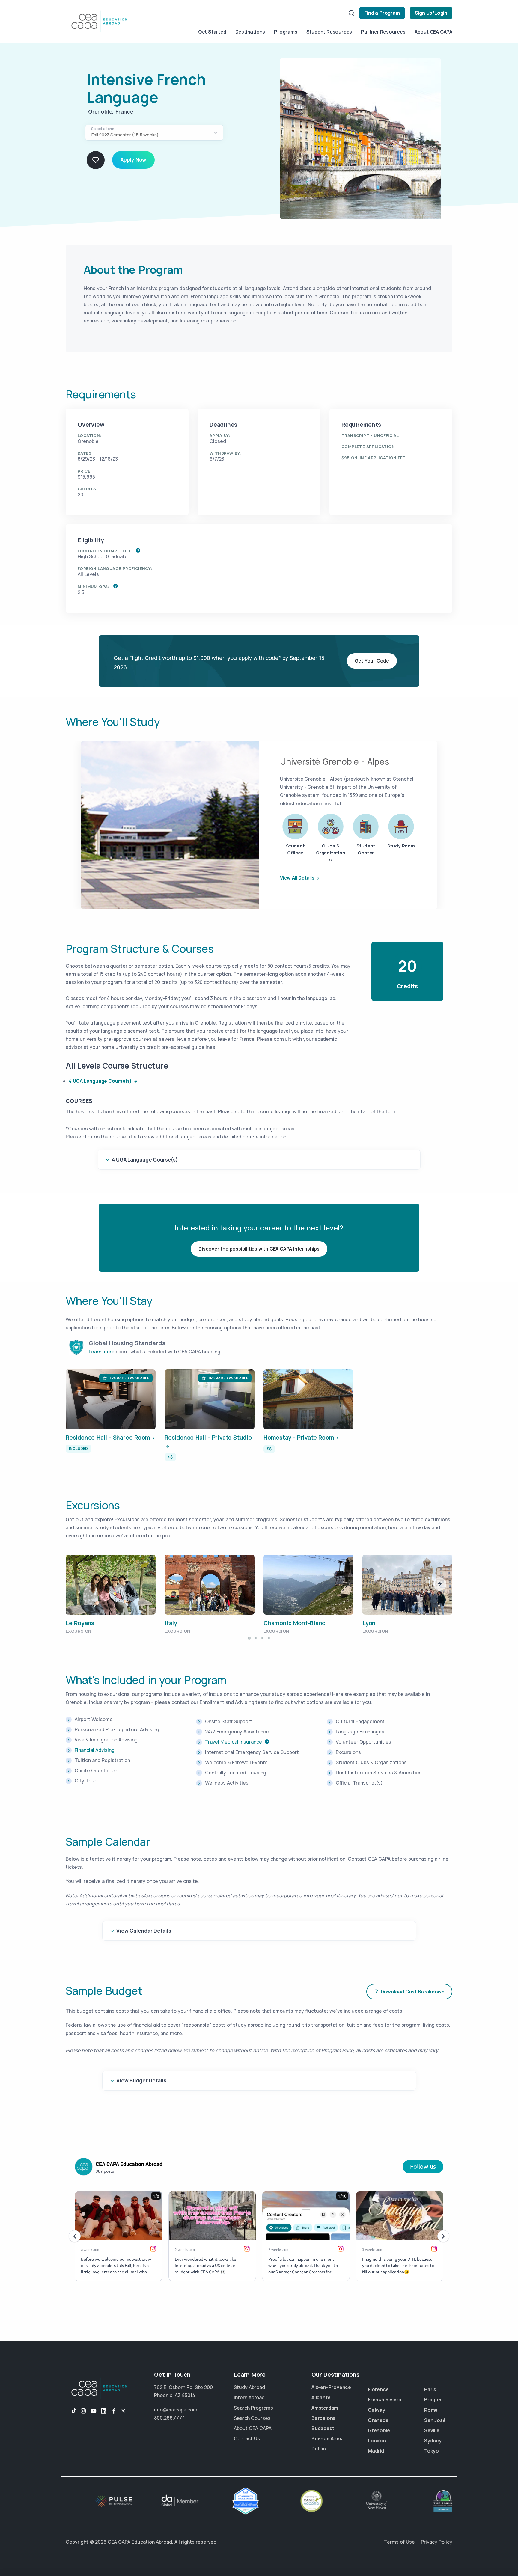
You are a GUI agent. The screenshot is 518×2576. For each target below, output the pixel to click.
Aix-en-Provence (331, 2387)
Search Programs (253, 2408)
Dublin (319, 2449)
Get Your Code (372, 661)
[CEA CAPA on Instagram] (83, 2411)
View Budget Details (141, 2080)
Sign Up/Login (431, 13)
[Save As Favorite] (96, 160)
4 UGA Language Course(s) (101, 1081)
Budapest (323, 2428)
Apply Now (133, 160)
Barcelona (324, 2418)
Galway (377, 2410)
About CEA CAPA (433, 32)
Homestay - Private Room (299, 1438)
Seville (432, 2430)
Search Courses (252, 2418)
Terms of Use (399, 2542)
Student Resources (329, 32)
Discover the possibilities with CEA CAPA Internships (259, 1249)
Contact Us (247, 2438)
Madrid (376, 2451)
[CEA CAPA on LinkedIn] (104, 2411)
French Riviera (385, 2399)
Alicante (321, 2397)
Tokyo (432, 2451)
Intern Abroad (249, 2397)
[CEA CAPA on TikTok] (71, 2411)
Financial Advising (95, 1750)
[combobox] (154, 133)
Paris (430, 2389)
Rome (431, 2410)
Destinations (250, 32)
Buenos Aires (327, 2438)
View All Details (297, 878)
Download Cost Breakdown (413, 1992)
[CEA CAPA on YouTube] (94, 2411)
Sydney (433, 2441)
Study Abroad (249, 2387)
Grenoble (379, 2430)
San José (435, 2420)
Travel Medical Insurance (234, 1742)
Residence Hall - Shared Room (108, 1438)
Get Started (212, 32)
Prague (433, 2399)
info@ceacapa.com (176, 2410)
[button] (440, 1584)
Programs (286, 32)
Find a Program (382, 13)
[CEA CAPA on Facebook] (114, 2411)
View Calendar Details (144, 1931)
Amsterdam (325, 2408)
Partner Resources (383, 32)
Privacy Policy (437, 2542)
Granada (378, 2420)
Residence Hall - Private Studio (208, 1438)
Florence (378, 2389)
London (377, 2441)
